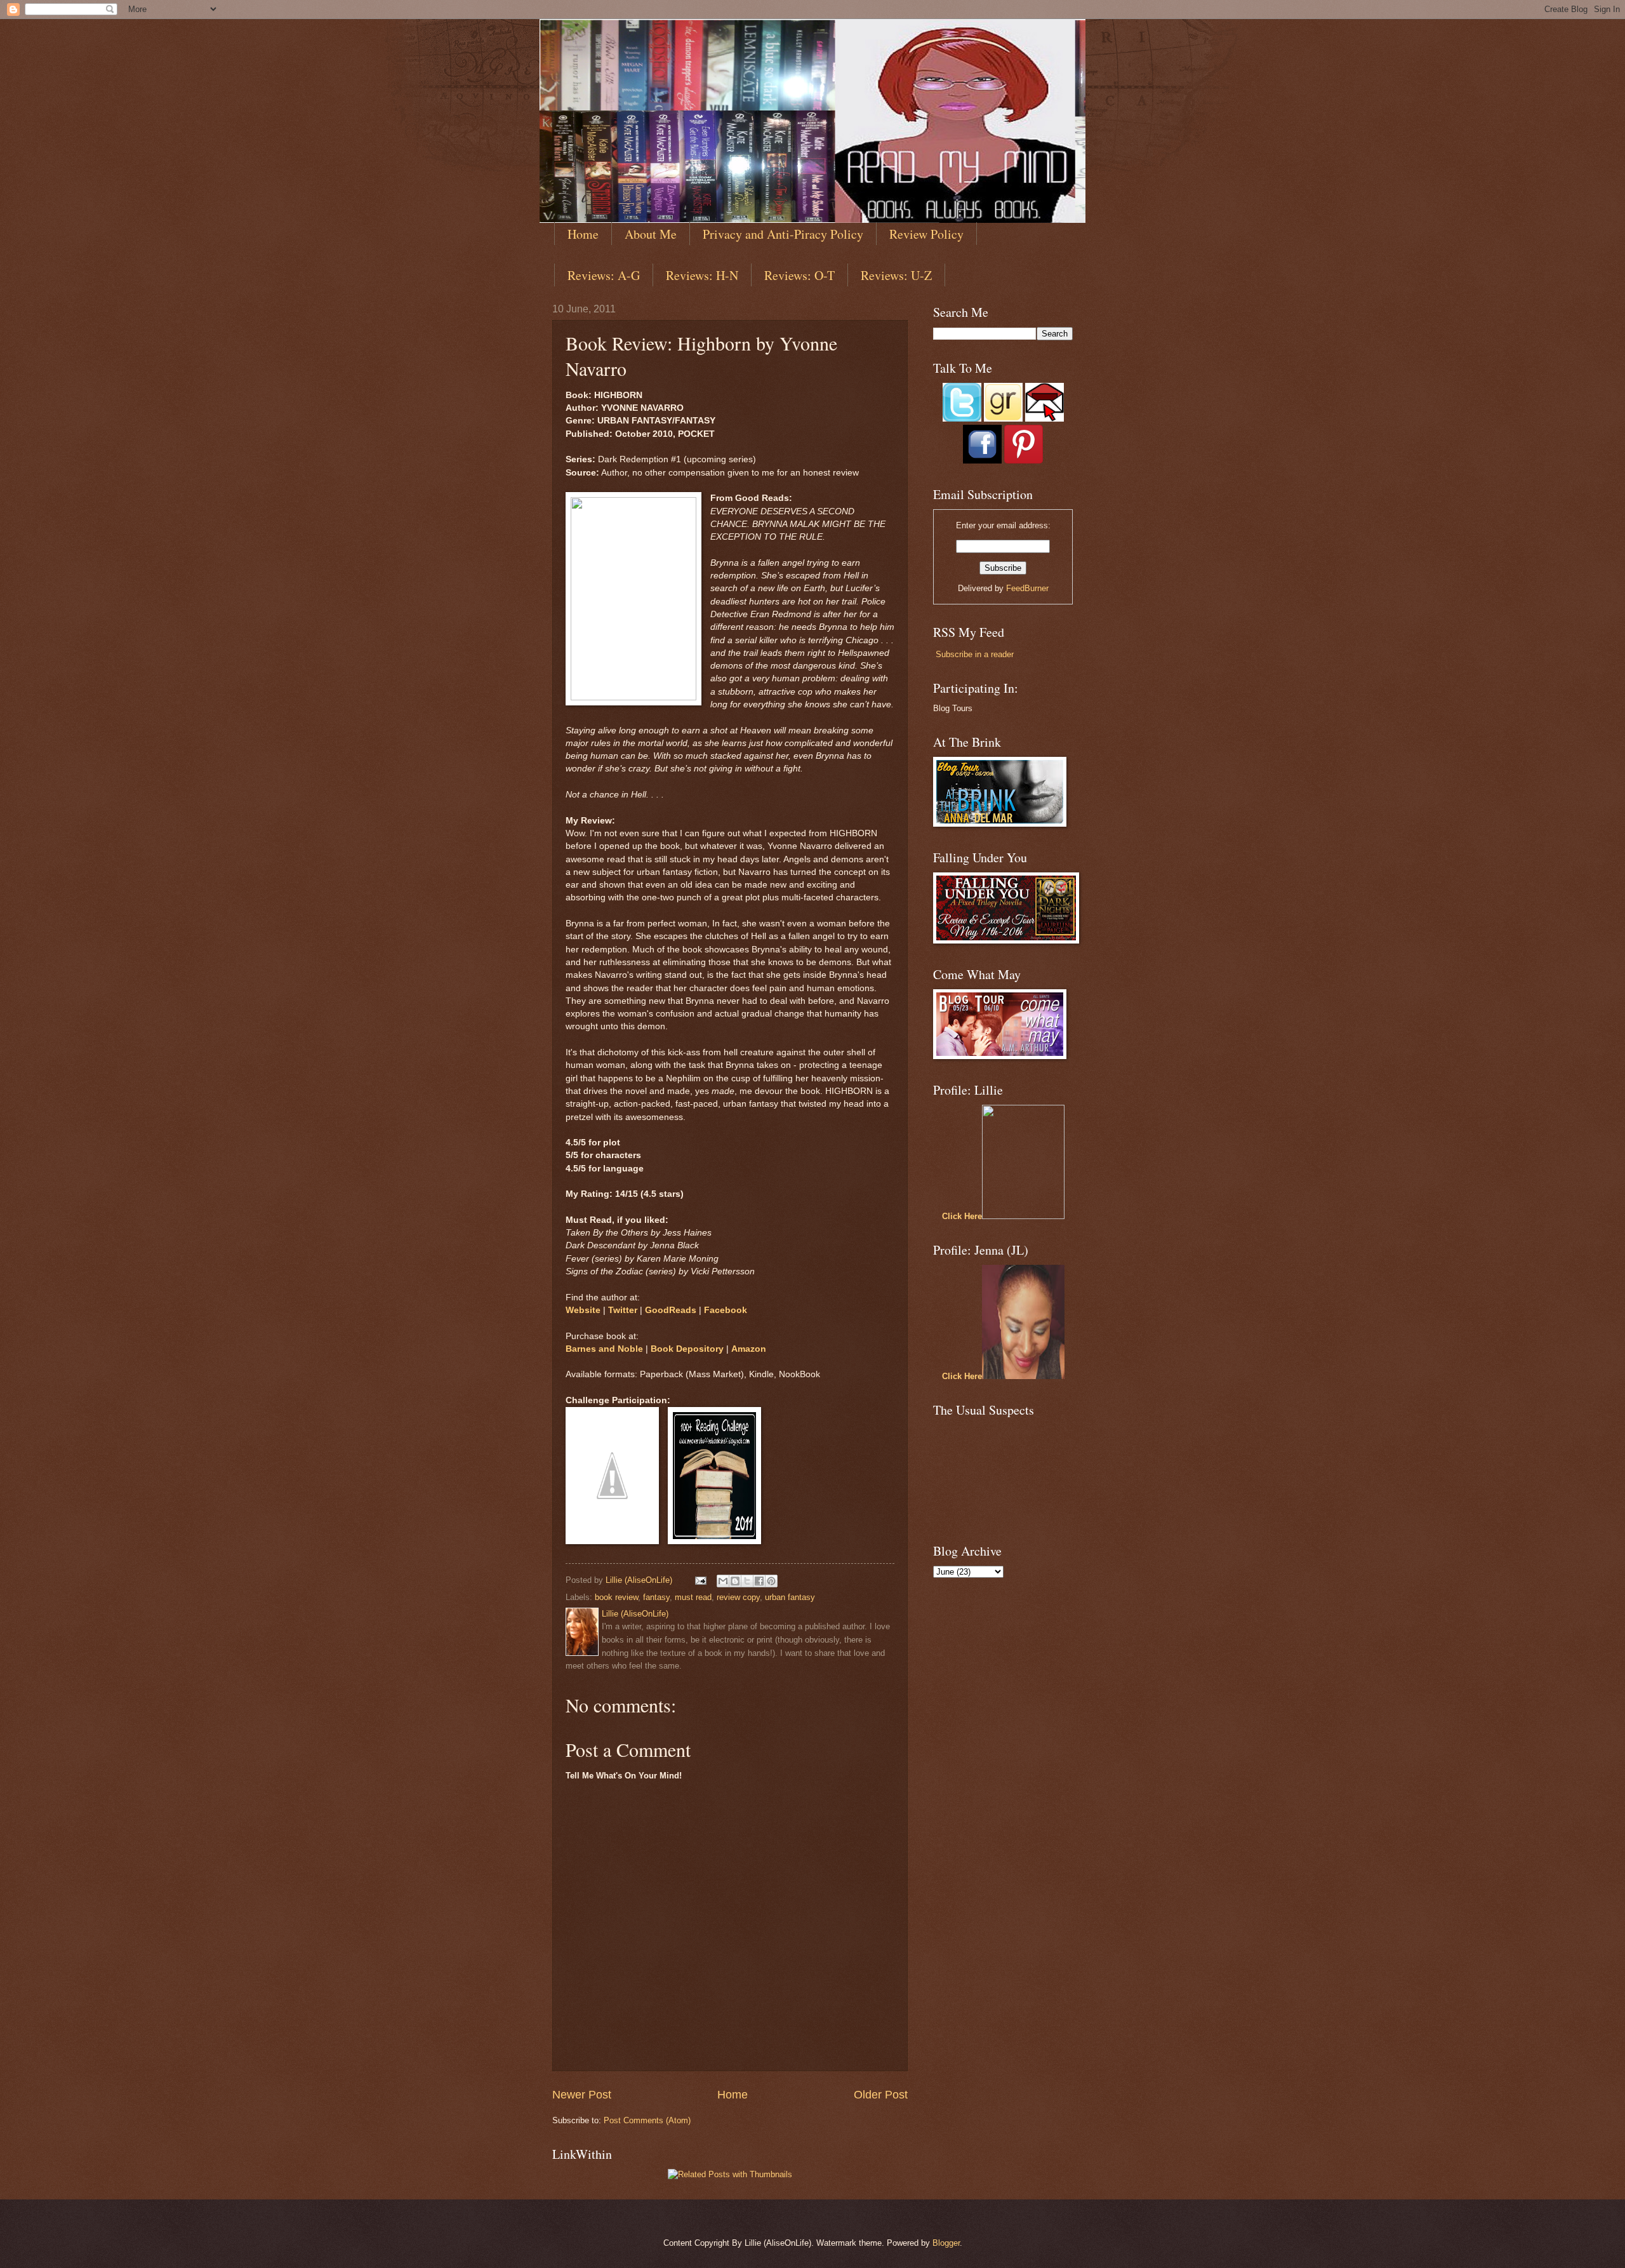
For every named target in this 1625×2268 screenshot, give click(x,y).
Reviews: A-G (604, 275)
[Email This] (723, 1581)
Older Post (881, 2095)
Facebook (726, 1310)
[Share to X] (747, 1581)
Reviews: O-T (799, 275)
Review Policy (926, 234)
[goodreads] (1003, 419)
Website (583, 1310)
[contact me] (1045, 419)
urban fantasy (790, 1597)
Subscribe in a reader (975, 654)
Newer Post (582, 2095)
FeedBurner (1027, 588)
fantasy (656, 1597)
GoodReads (671, 1310)
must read (693, 1597)
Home (583, 234)
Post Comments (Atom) (647, 2120)
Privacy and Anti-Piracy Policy (783, 234)
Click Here (962, 1216)
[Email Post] (700, 1580)
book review (616, 1597)
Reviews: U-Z (896, 275)
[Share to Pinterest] (771, 1581)
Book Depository (687, 1349)
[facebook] (982, 461)
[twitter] (962, 419)
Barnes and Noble (604, 1349)
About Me (651, 234)
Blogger (946, 2243)
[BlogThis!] (735, 1581)
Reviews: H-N (702, 275)
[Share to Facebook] (759, 1581)
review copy (738, 1597)
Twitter (623, 1310)
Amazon (749, 1349)
